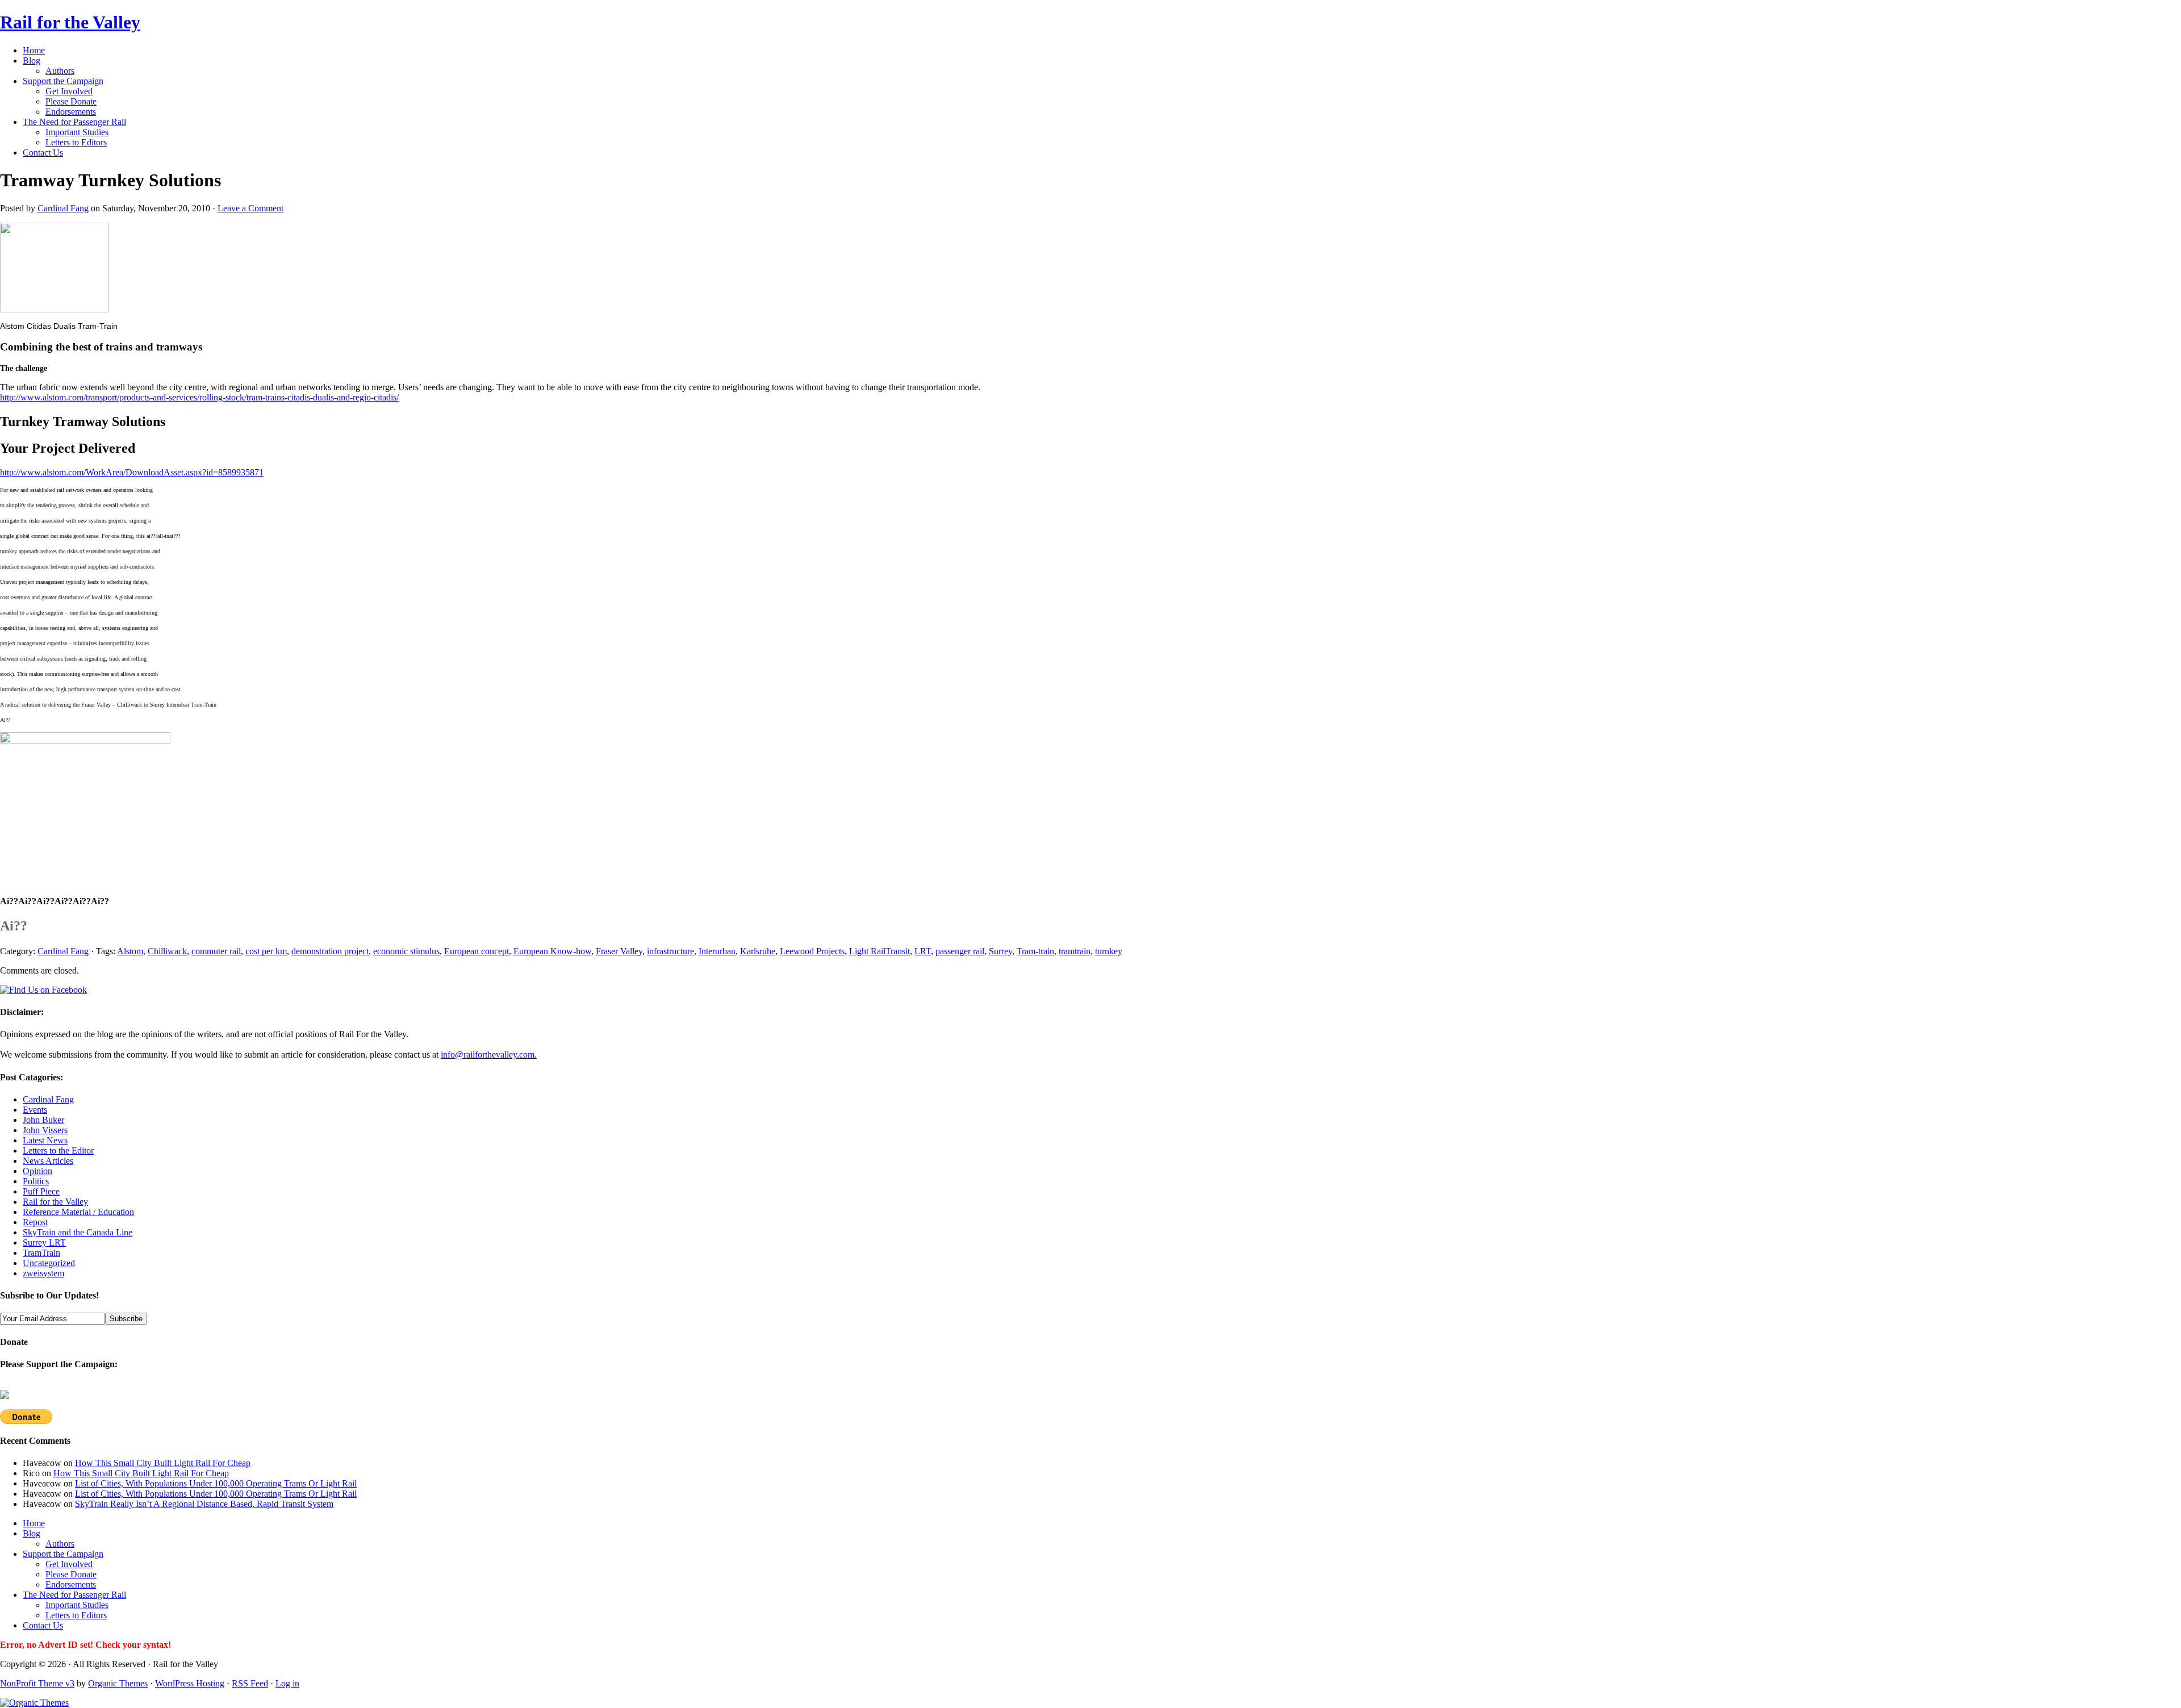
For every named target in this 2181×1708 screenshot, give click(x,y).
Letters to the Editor (58, 1151)
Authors (60, 71)
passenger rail (960, 951)
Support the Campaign (63, 81)
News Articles (48, 1161)
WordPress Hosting (190, 1683)
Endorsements (71, 112)
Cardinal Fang (63, 208)
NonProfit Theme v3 (37, 1683)
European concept (477, 951)
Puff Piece (41, 1191)
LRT (923, 951)
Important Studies (77, 132)
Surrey (1000, 951)
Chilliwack (167, 951)
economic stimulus (406, 951)
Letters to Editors (76, 142)
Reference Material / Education (78, 1212)
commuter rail (216, 951)
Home (34, 50)
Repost (35, 1222)
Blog (32, 60)
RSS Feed (250, 1683)
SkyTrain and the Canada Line (78, 1232)
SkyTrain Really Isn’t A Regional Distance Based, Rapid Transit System (204, 1504)
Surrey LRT (44, 1243)
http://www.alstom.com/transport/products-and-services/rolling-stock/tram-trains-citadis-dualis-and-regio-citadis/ (199, 397)
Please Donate (71, 101)
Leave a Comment (250, 208)
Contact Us (43, 153)
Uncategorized (49, 1263)
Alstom (130, 951)
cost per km (266, 951)
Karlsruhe (758, 951)
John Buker (43, 1120)
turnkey (1109, 951)
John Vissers (45, 1130)
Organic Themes (118, 1683)
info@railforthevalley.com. (489, 1055)
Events (35, 1110)
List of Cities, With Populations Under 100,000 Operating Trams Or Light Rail (216, 1483)
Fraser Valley (619, 951)
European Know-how (552, 951)
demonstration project (330, 951)
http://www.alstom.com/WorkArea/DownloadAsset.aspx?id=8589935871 (132, 472)
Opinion (37, 1171)
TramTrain (41, 1253)
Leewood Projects (812, 951)
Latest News (45, 1140)
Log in (287, 1683)
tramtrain (1075, 951)
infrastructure (670, 951)
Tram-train (1035, 951)
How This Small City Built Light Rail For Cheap (163, 1463)
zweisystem (43, 1273)
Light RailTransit (879, 951)
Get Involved (69, 91)
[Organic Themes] (34, 1703)
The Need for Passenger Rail (74, 122)
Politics (36, 1181)
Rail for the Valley (70, 22)
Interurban (717, 951)
